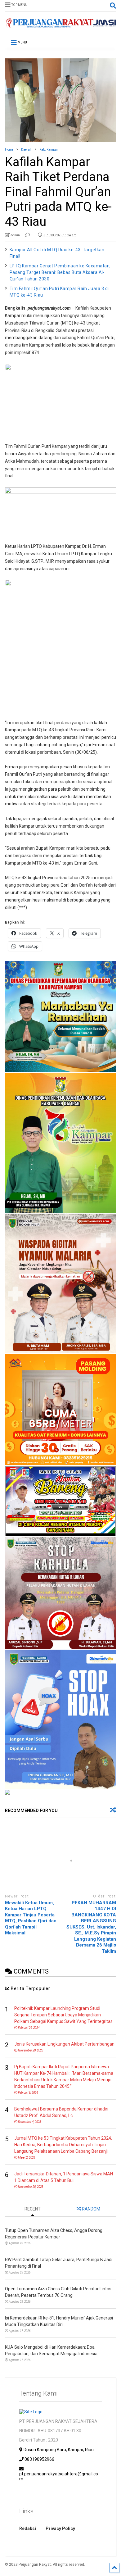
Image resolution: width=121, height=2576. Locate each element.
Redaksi (28, 2528)
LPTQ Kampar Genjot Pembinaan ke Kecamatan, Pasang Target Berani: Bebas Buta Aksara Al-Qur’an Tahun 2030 (60, 272)
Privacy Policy (60, 2528)
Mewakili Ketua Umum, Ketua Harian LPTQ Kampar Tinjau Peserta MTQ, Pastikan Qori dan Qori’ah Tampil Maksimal (31, 1918)
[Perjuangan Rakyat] (61, 25)
